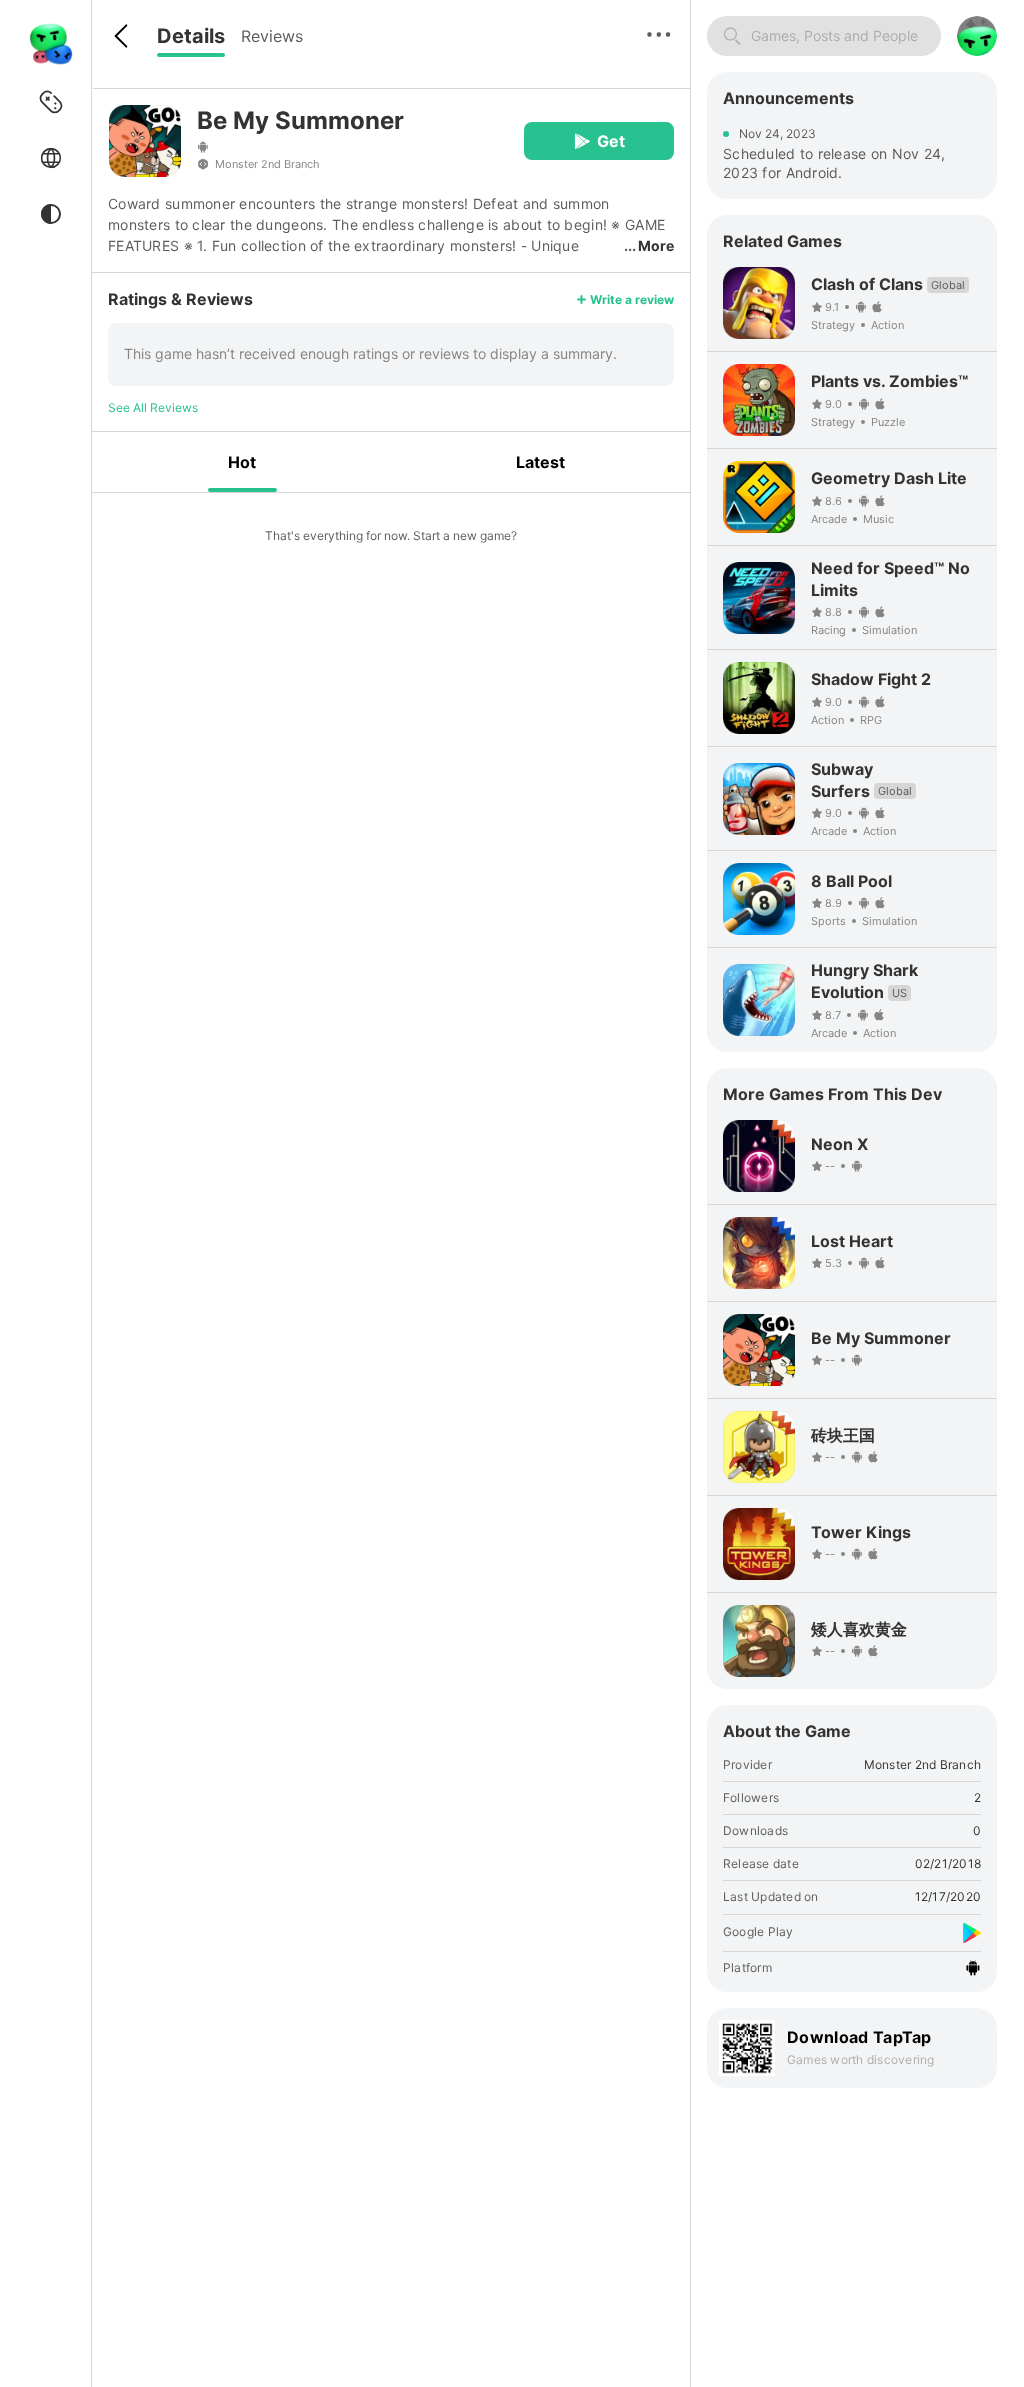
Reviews (272, 36)
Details (191, 36)
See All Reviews (153, 407)
